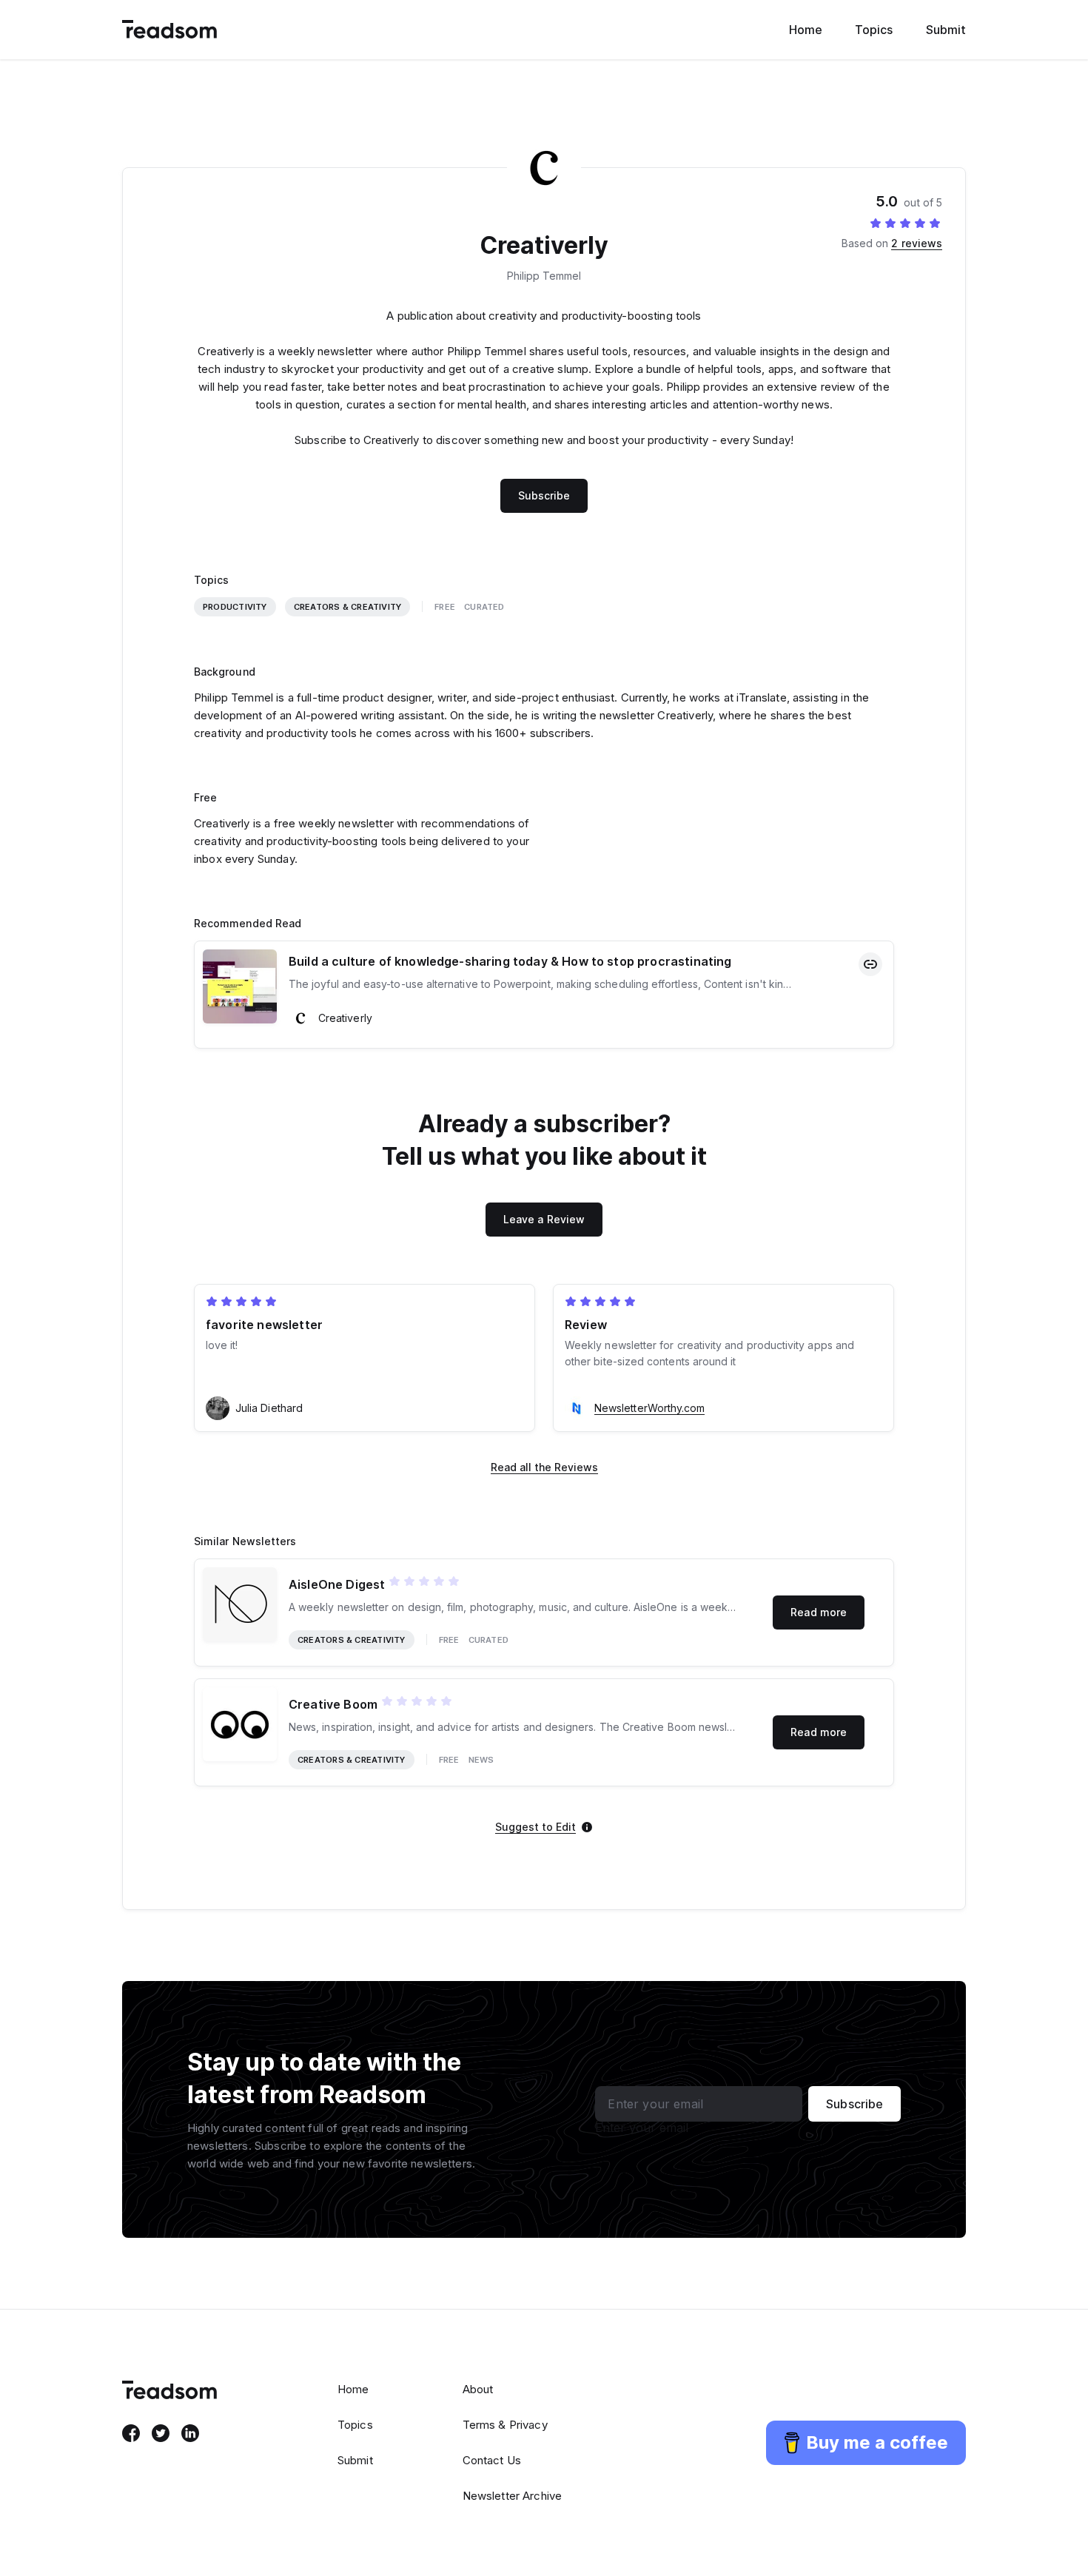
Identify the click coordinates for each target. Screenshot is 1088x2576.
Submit (946, 30)
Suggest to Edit (535, 1827)
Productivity (235, 607)
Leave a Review (544, 1219)
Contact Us (492, 2460)
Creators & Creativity (348, 607)
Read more (819, 1612)
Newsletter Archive (513, 2496)
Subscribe (544, 495)
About (478, 2389)
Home (806, 30)
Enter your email (642, 2128)
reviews (917, 243)
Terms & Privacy (505, 2425)
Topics (874, 30)
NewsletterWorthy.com (649, 1408)
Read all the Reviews (544, 1467)
